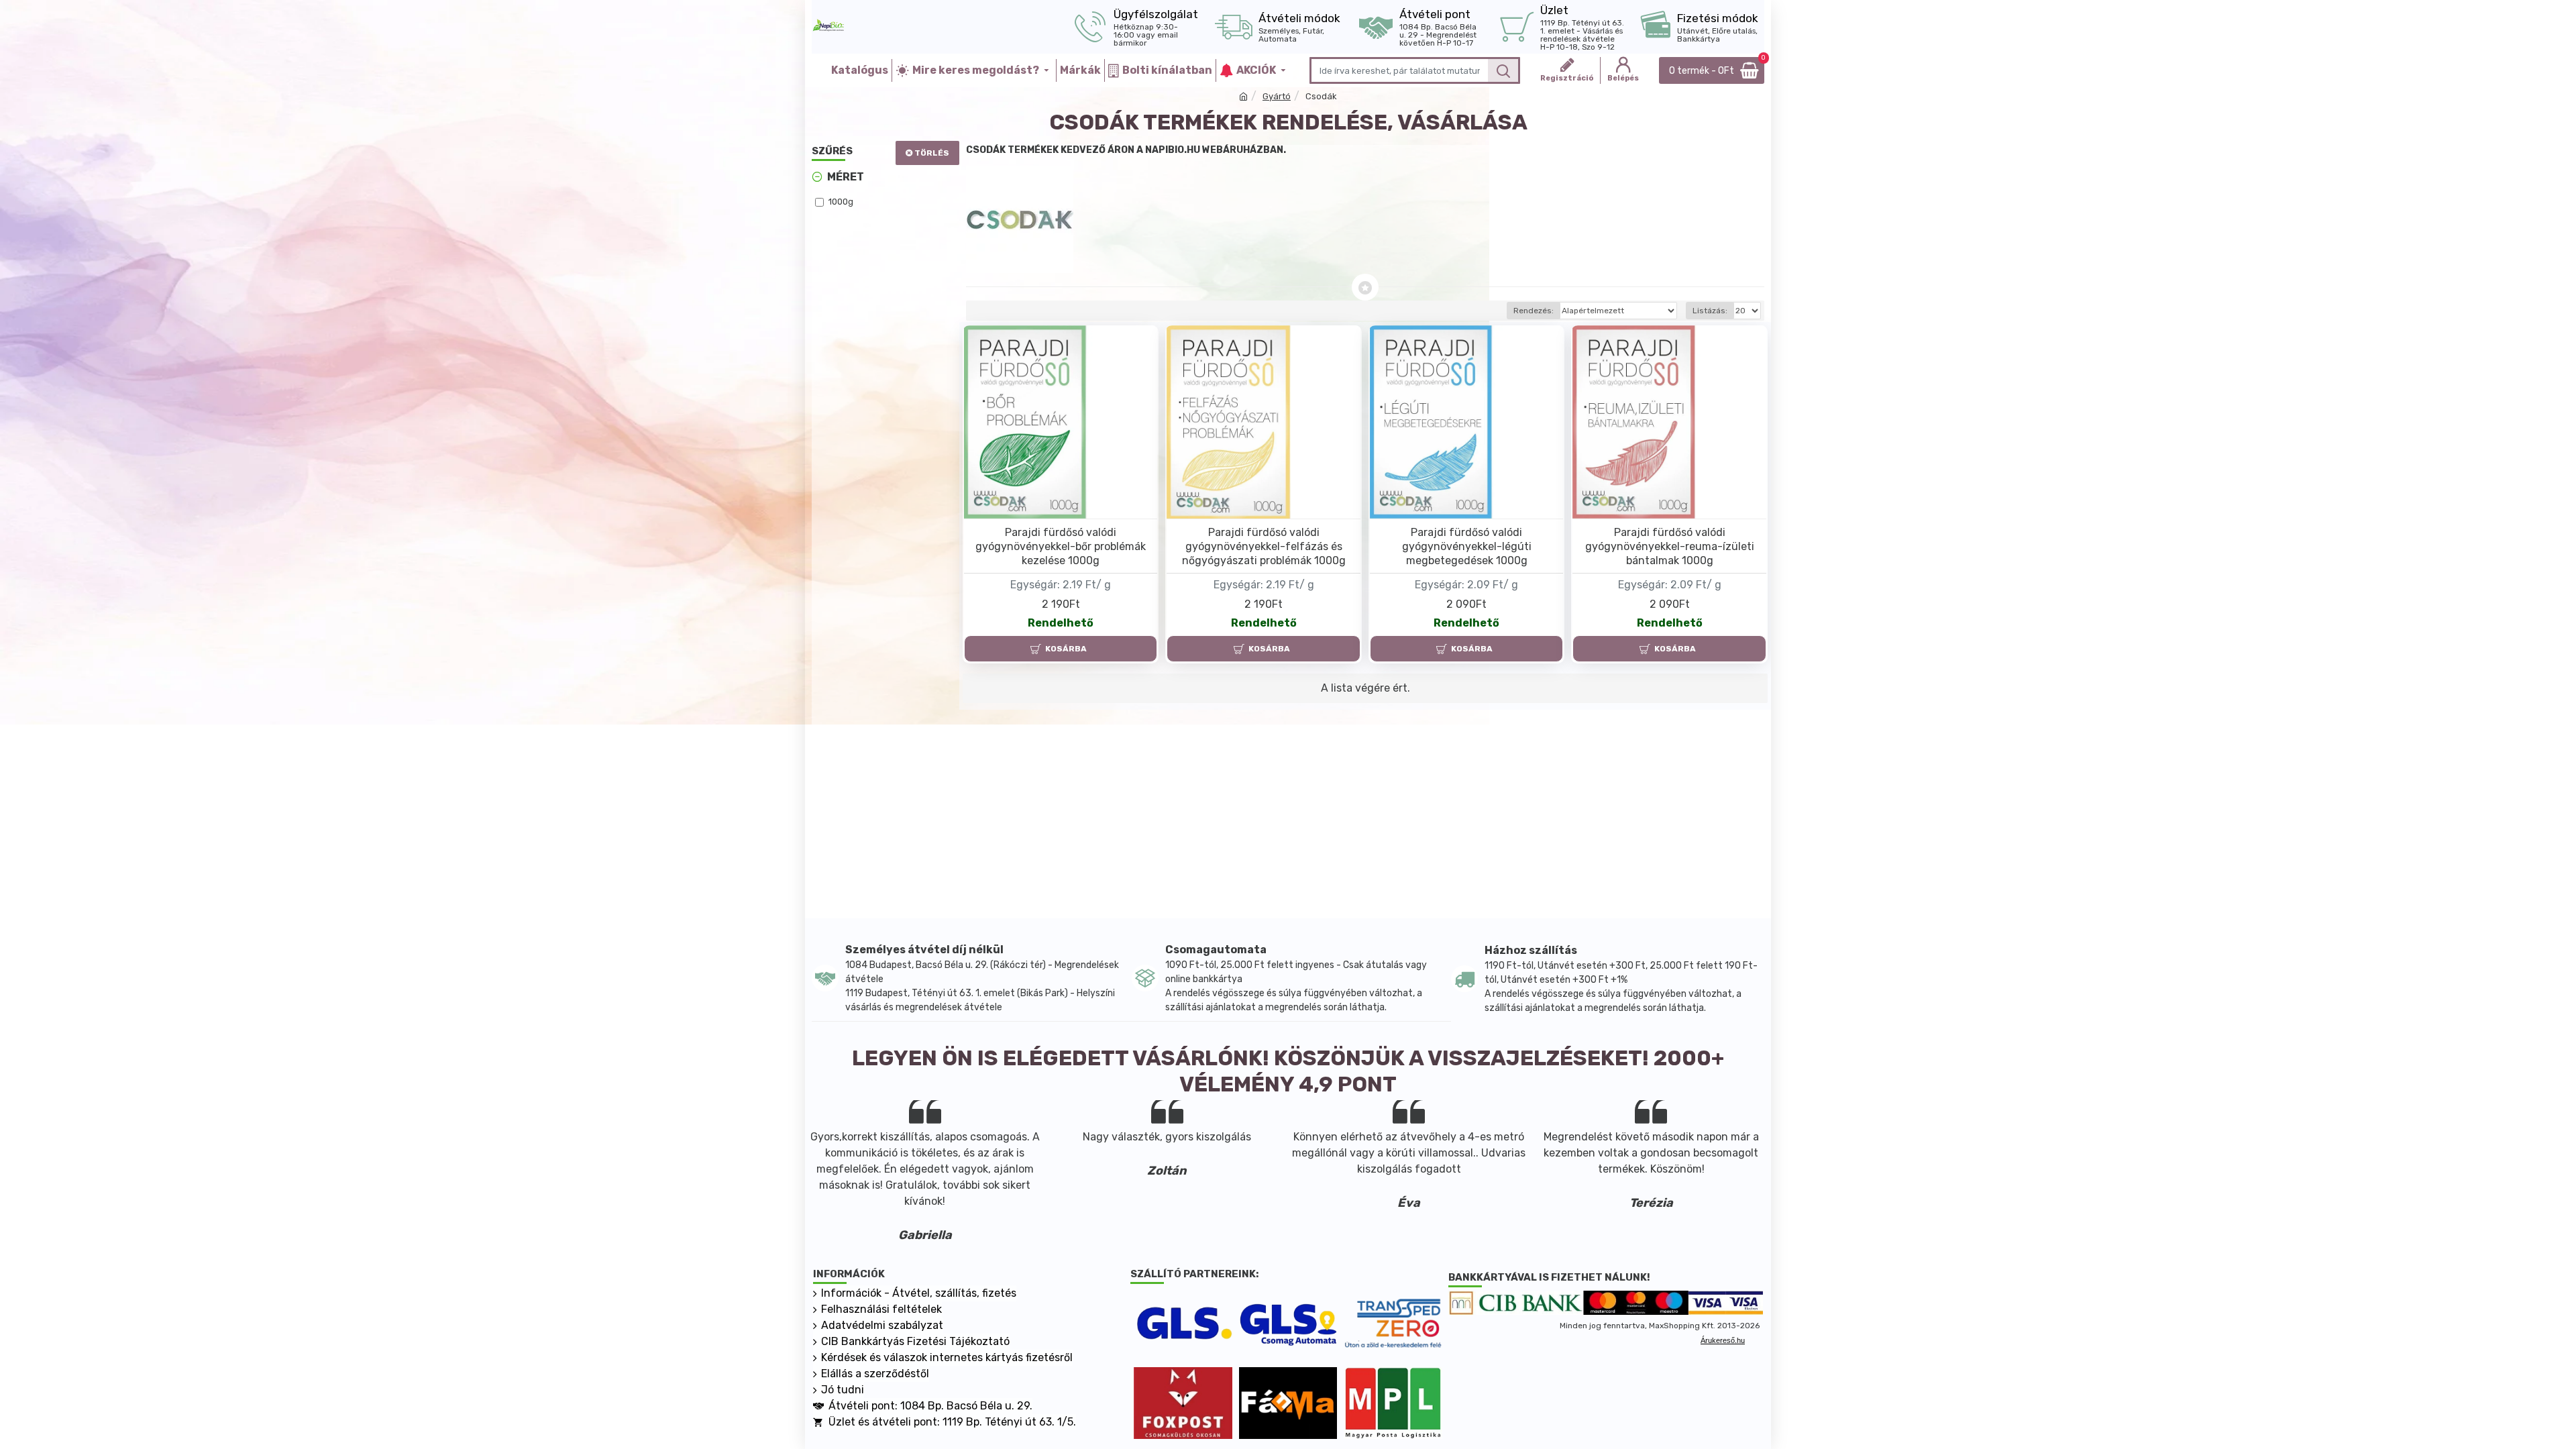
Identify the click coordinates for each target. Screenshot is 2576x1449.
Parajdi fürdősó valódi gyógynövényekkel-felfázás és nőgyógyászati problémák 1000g (1264, 546)
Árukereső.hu (1723, 1340)
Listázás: (1710, 311)
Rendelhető (1061, 623)
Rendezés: (1534, 311)
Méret (846, 177)
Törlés (932, 153)
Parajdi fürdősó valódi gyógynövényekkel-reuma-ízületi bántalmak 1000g (1670, 546)
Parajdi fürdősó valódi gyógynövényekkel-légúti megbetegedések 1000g (1467, 546)
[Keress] (1503, 70)
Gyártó (1277, 96)
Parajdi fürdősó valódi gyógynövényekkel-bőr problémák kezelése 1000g (1061, 546)
